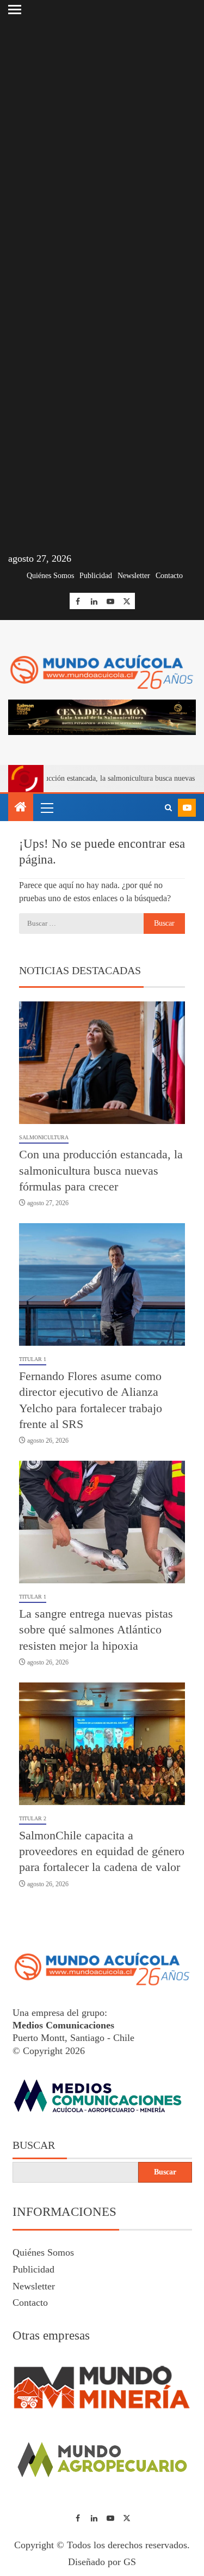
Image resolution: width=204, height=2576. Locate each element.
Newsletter (134, 576)
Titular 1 (33, 1359)
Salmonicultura (44, 1137)
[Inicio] (21, 808)
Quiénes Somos (50, 576)
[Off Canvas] (15, 10)
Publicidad (96, 576)
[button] (46, 807)
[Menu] (46, 807)
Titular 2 (33, 1818)
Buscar (34, 2145)
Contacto (169, 576)
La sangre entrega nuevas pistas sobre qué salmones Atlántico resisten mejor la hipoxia (96, 1630)
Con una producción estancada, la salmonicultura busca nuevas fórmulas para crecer (101, 1170)
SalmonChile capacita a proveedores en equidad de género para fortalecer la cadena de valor (102, 1851)
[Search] (168, 808)
